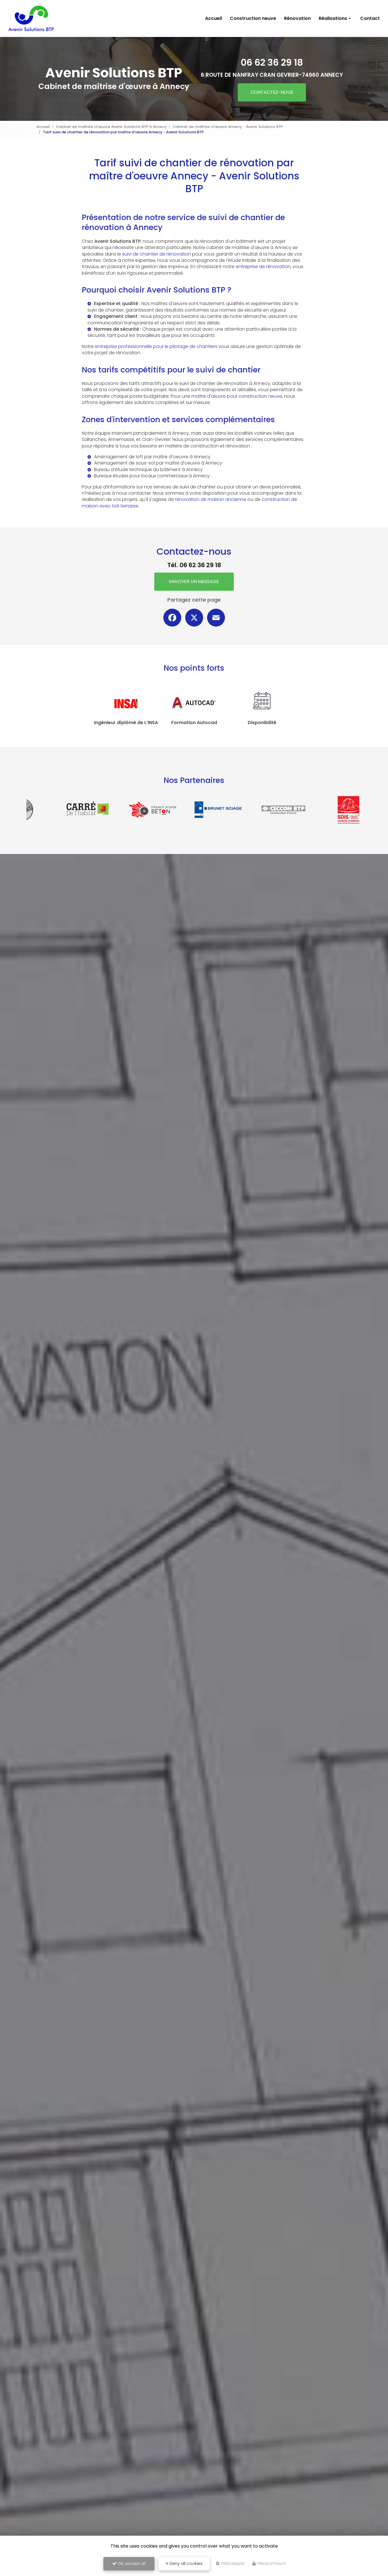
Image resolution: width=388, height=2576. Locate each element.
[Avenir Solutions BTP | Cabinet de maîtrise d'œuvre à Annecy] (32, 18)
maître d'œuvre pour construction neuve (237, 396)
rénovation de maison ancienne (211, 499)
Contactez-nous (272, 92)
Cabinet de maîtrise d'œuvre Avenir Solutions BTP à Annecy (111, 127)
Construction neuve (253, 18)
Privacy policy (271, 2564)
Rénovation (297, 18)
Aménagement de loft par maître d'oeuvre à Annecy (152, 457)
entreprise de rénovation (263, 267)
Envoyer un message (194, 582)
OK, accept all (131, 2563)
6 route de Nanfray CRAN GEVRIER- (272, 75)
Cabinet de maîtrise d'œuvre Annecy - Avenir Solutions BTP (228, 127)
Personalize (233, 2564)
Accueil (213, 18)
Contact (370, 18)
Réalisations (333, 18)
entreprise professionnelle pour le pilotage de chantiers (156, 346)
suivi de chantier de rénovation (157, 254)
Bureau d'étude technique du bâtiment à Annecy (148, 470)
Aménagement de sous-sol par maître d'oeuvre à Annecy (158, 463)
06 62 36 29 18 (272, 62)
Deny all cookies (185, 2563)
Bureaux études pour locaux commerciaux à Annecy (152, 476)
